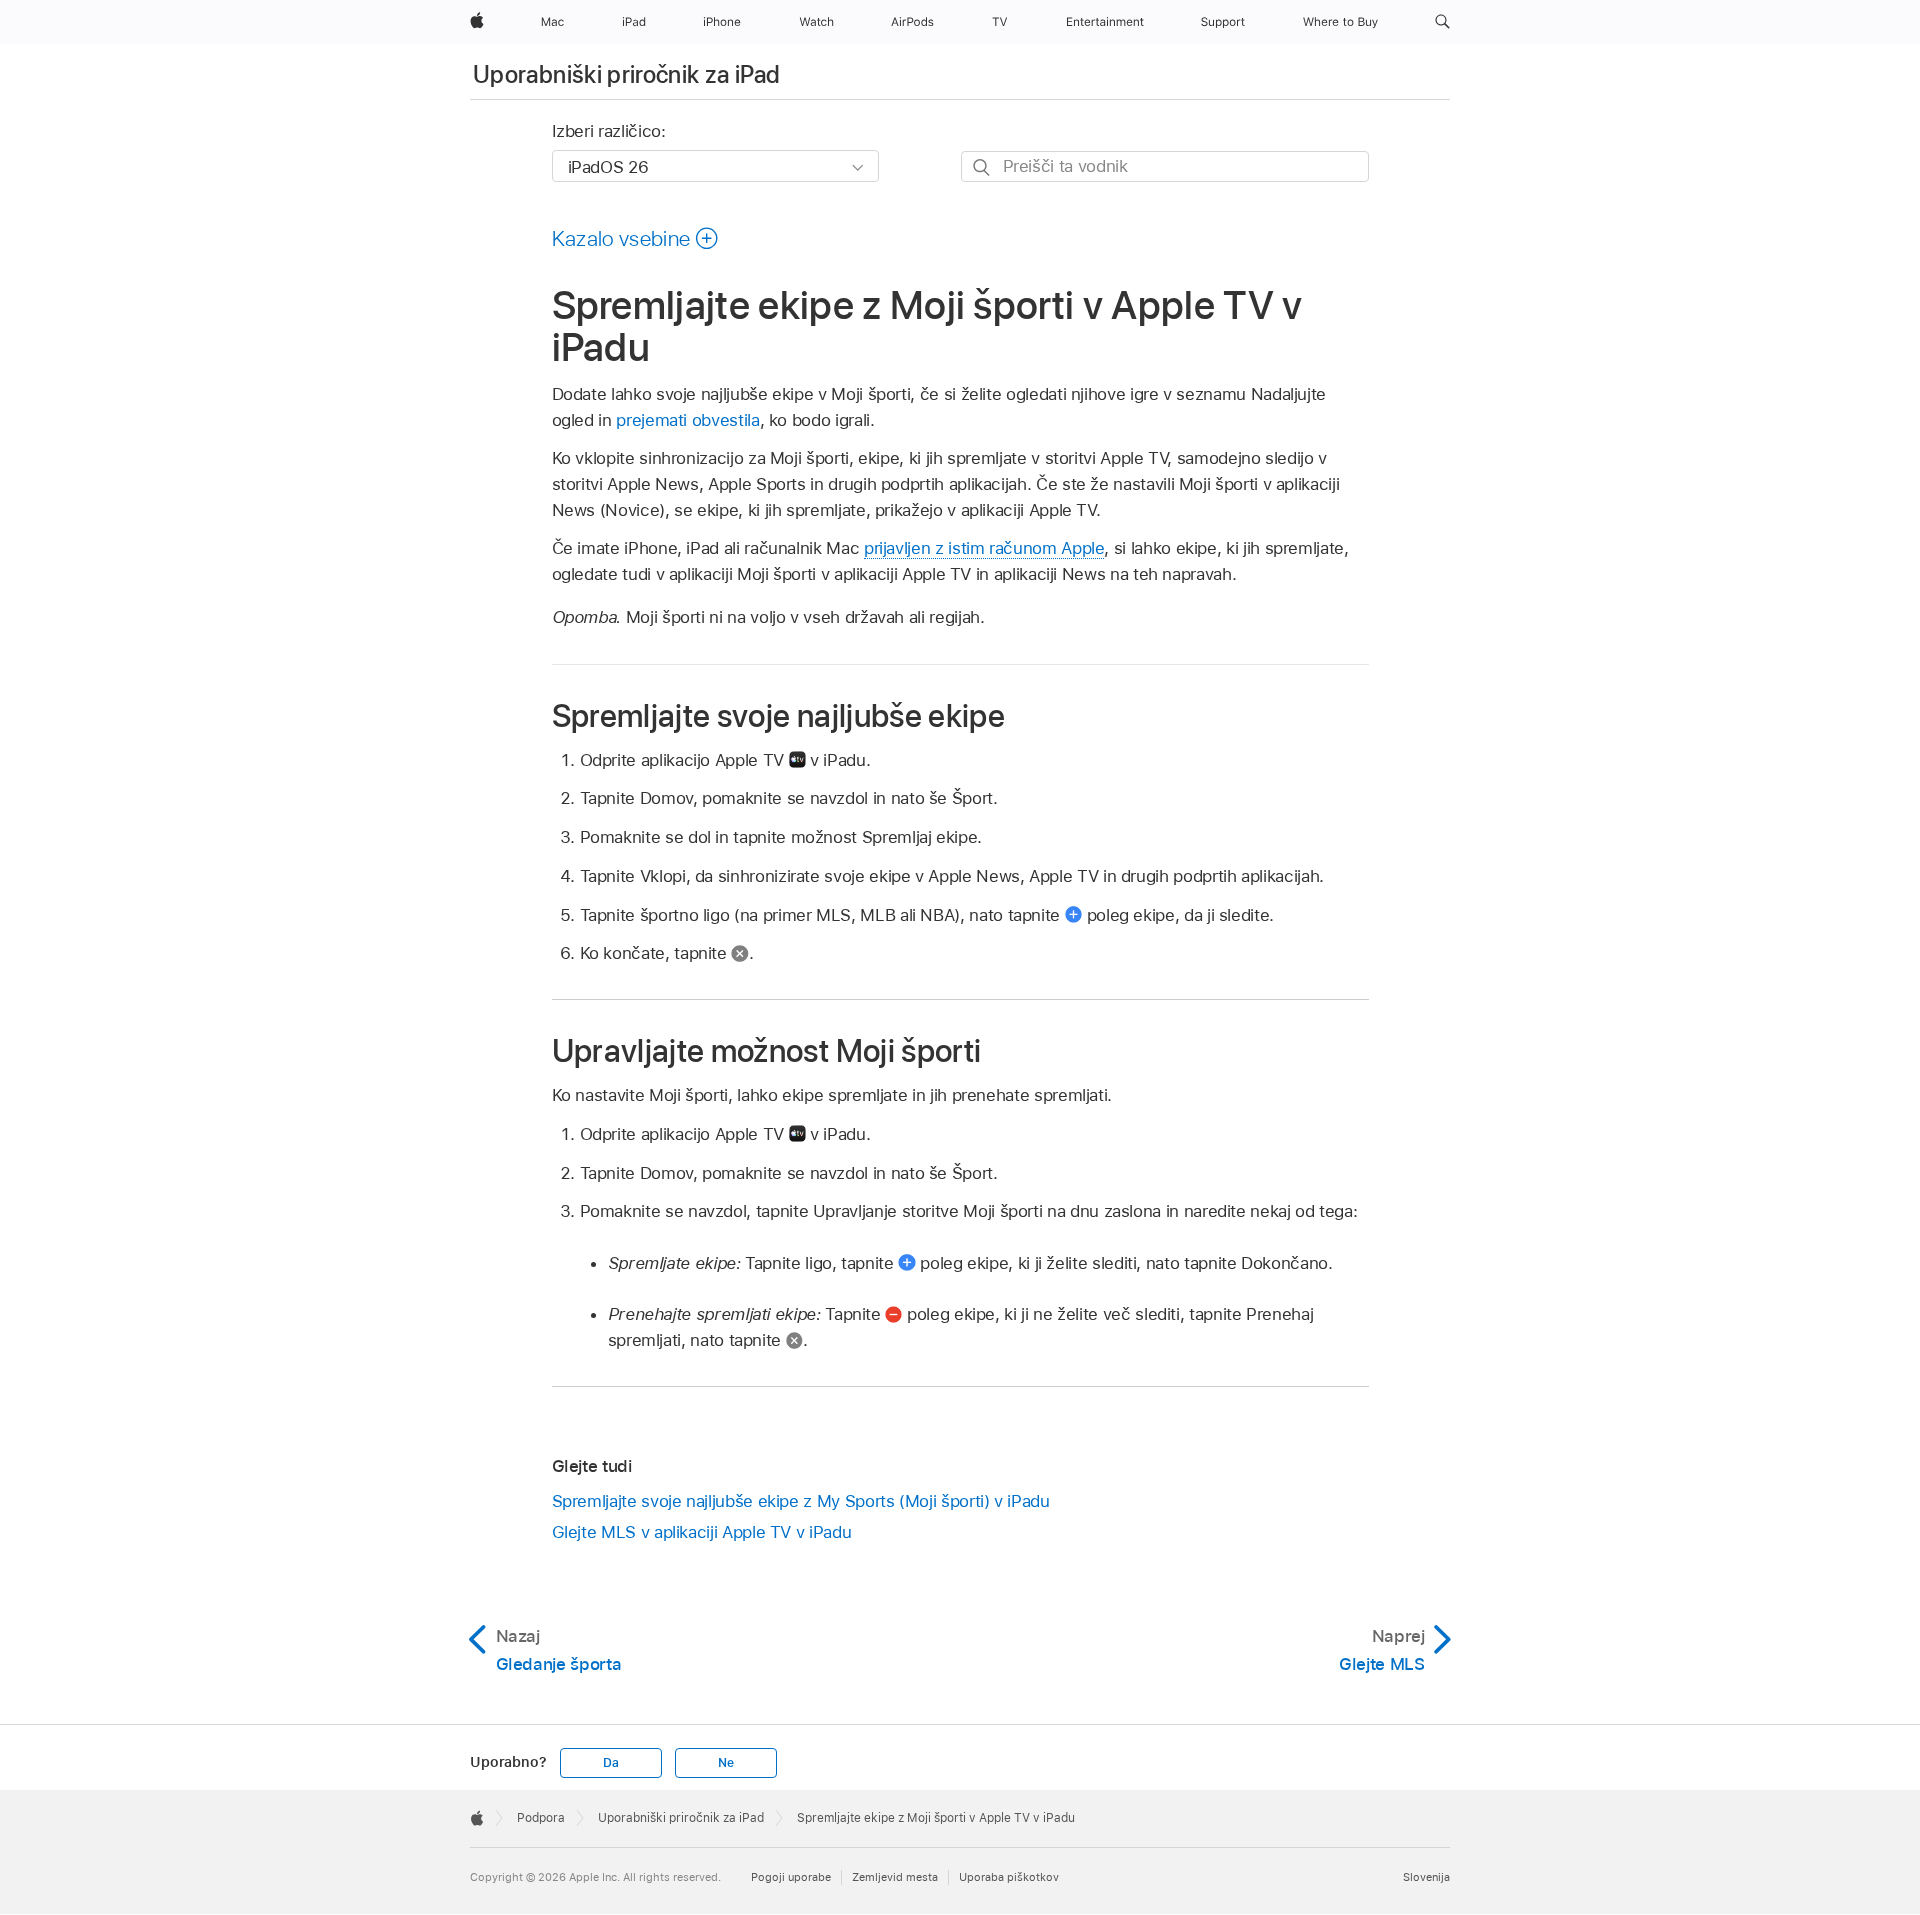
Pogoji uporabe (791, 1877)
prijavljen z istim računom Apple (984, 548)
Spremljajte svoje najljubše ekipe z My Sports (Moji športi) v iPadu (801, 1501)
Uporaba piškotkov (1009, 1877)
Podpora (541, 1818)
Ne (726, 1763)
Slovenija (1426, 1877)
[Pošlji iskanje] (982, 167)
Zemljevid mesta (895, 1877)
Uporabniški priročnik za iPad (626, 74)
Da (611, 1763)
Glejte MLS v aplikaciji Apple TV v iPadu (702, 1532)
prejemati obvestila (687, 420)
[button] (1442, 22)
